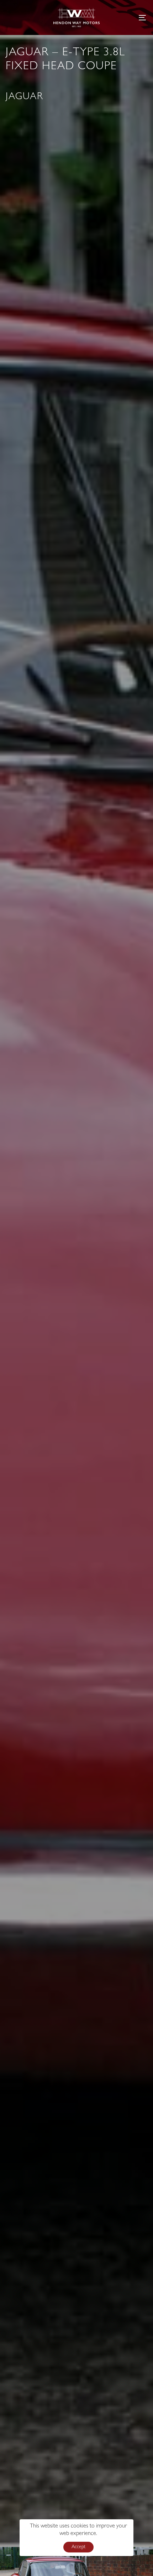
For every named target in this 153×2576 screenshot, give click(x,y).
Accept (78, 2547)
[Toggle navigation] (123, 17)
